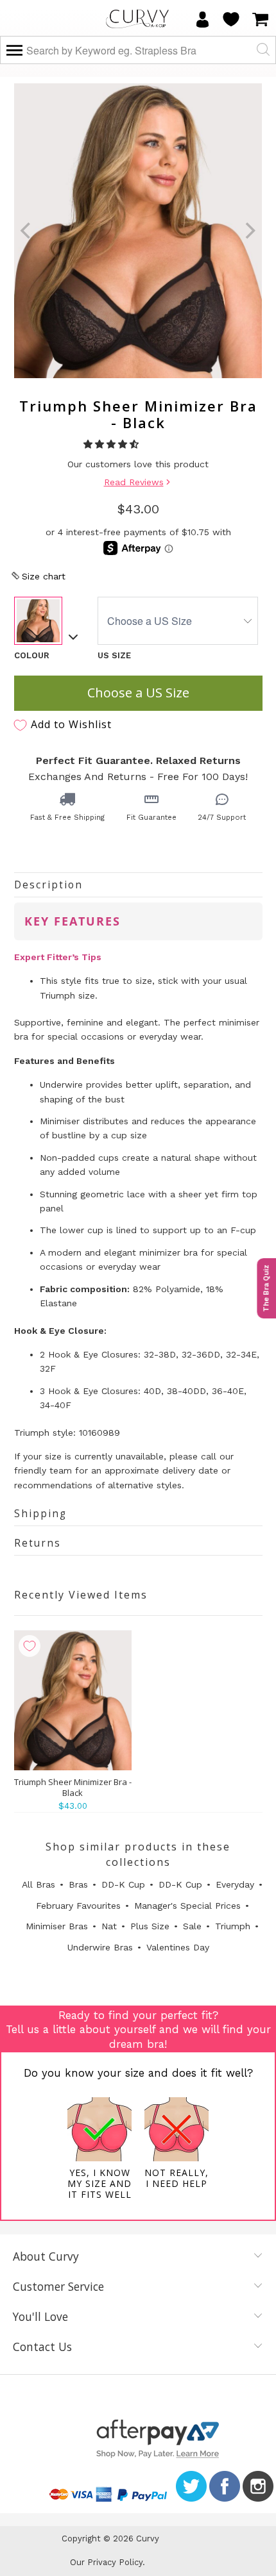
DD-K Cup (123, 1884)
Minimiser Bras (57, 1926)
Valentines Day (178, 1947)
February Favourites (78, 1906)
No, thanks (138, 2532)
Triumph (233, 1926)
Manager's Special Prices (187, 1906)
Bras (78, 1884)
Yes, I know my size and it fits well (99, 2183)
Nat (109, 1926)
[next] (249, 231)
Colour (32, 655)
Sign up (138, 2501)
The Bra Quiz (266, 1288)
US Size (114, 655)
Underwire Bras (100, 1947)
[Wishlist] (231, 19)
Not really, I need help (177, 2178)
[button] (113, 444)
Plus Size (150, 1926)
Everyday (235, 1884)
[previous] (27, 231)
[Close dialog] (251, 2396)
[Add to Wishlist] (30, 1646)
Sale (192, 1926)
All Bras (39, 1884)
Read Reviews (134, 482)
